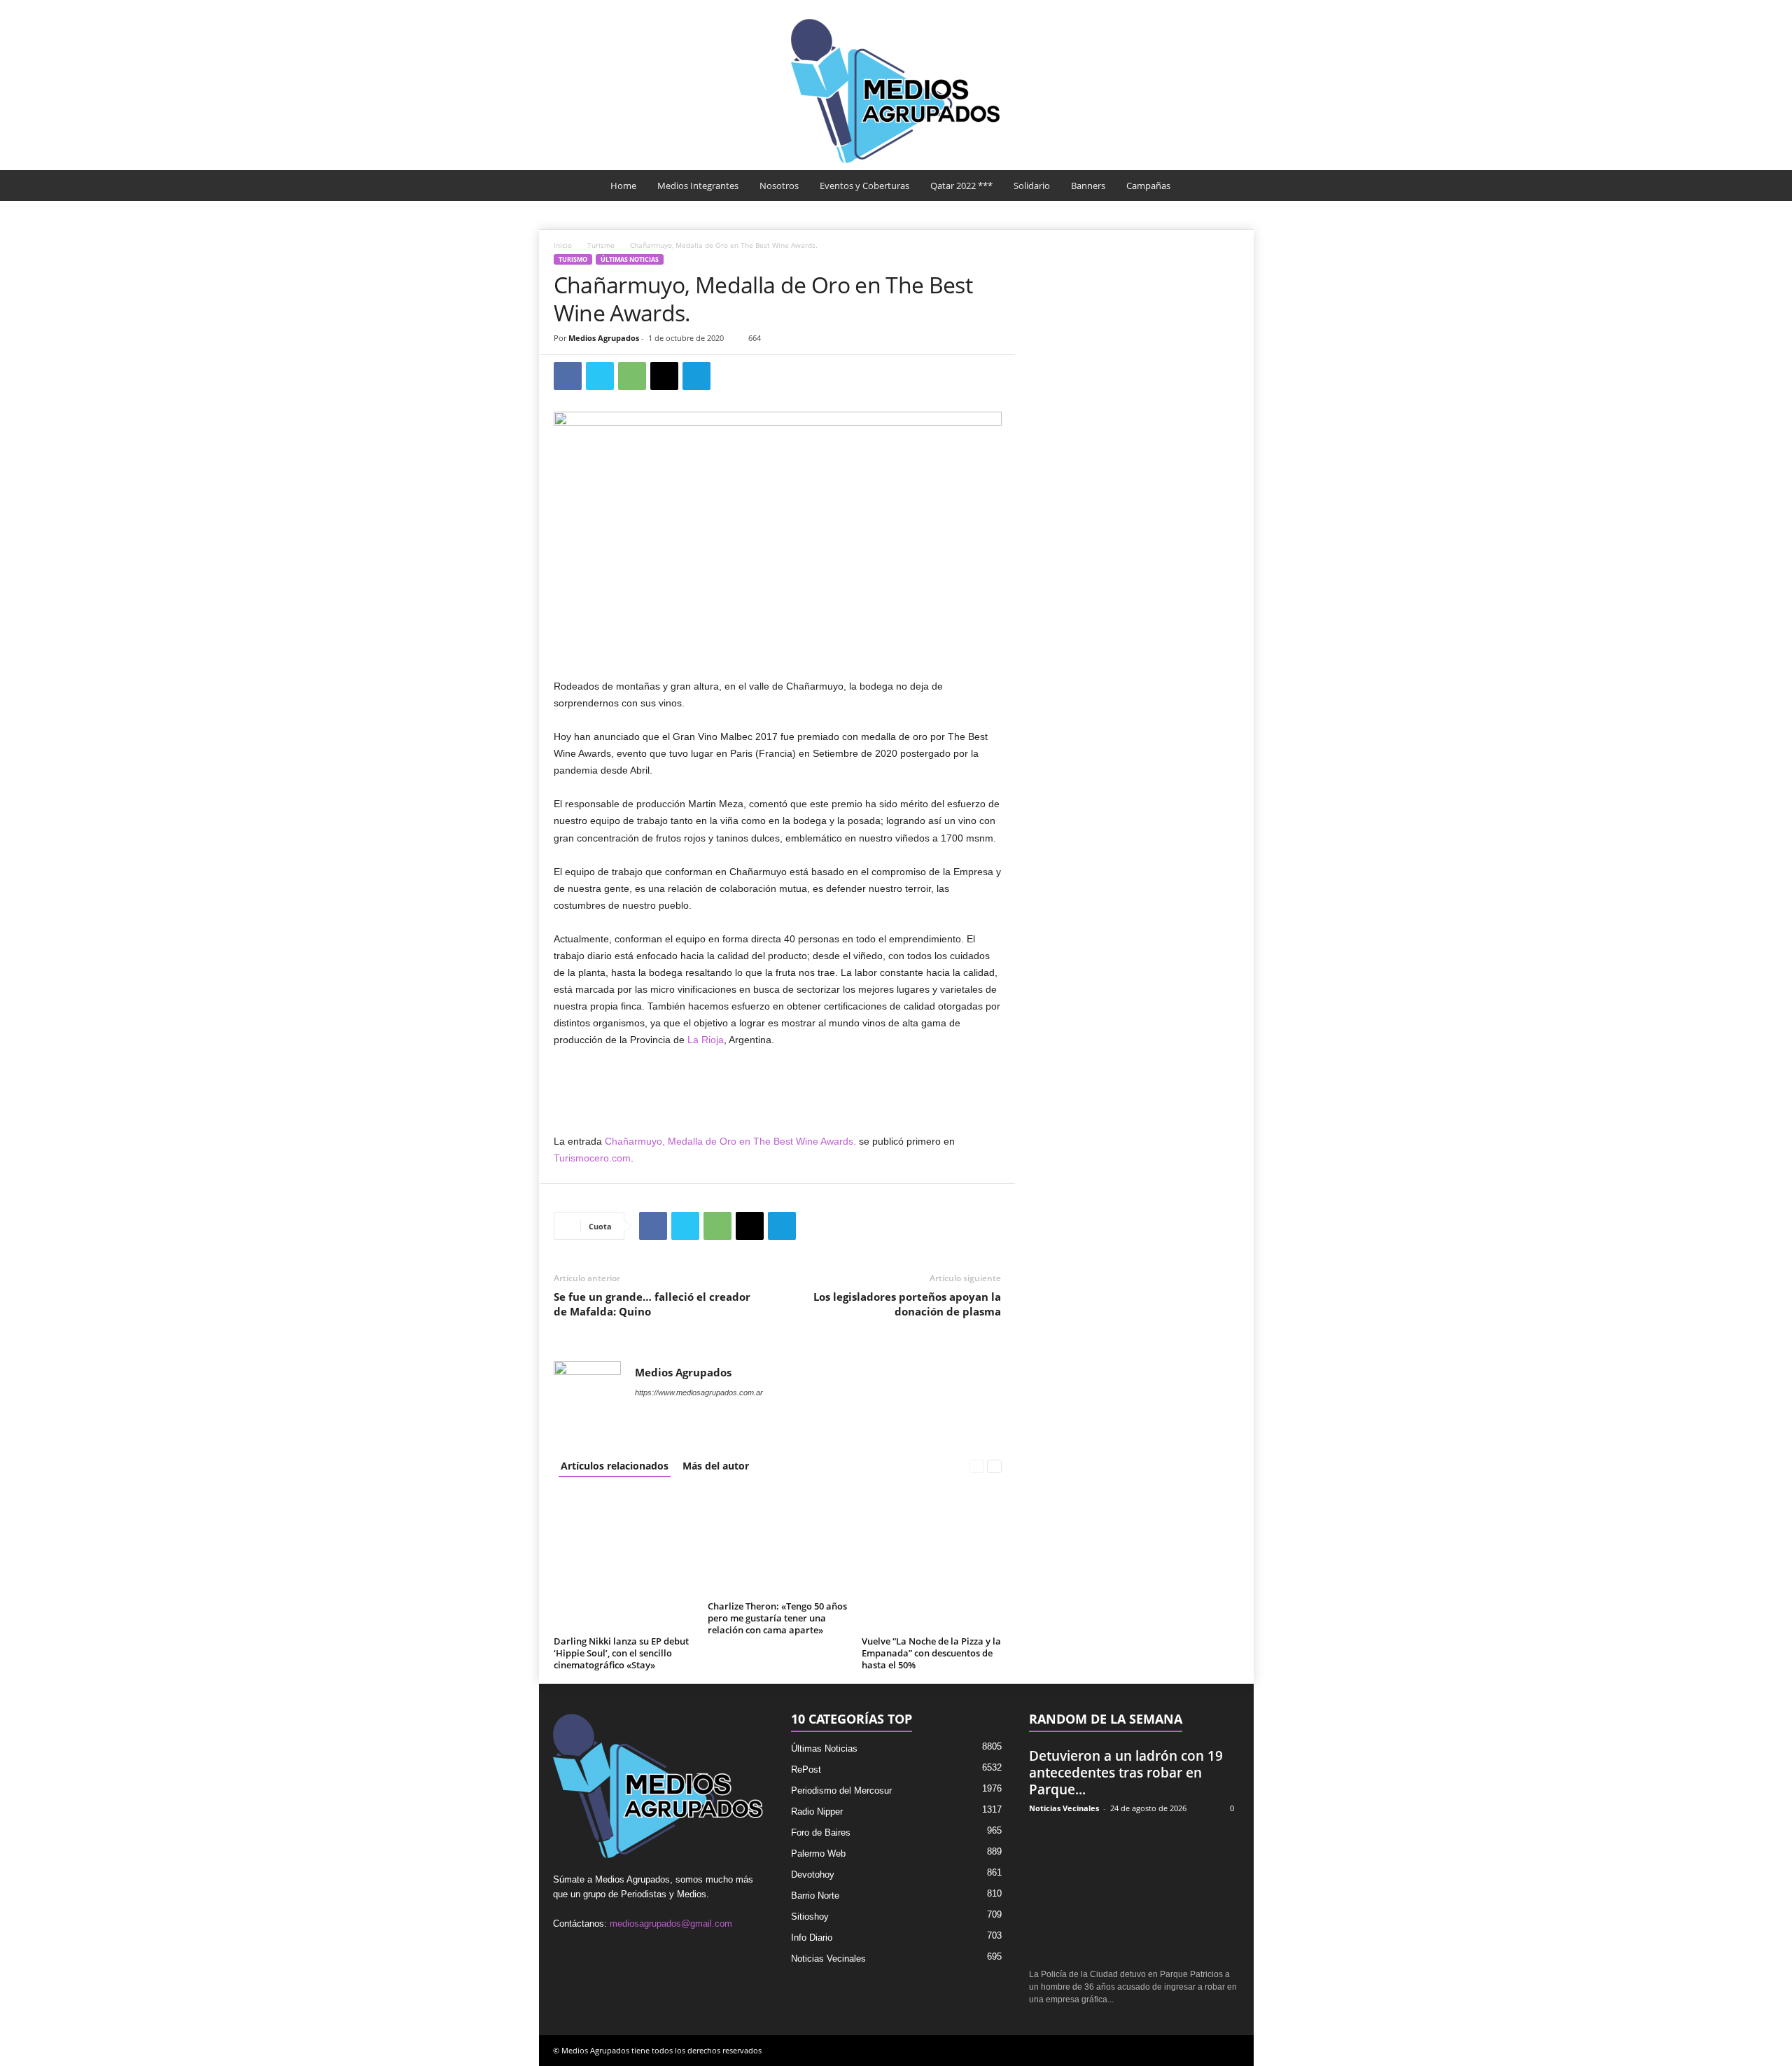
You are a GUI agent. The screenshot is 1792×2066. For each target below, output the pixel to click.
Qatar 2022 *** (961, 186)
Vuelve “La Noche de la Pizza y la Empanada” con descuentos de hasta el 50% (931, 1653)
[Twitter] (600, 376)
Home (623, 186)
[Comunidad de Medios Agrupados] (896, 91)
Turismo (601, 245)
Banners (1088, 186)
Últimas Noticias (630, 259)
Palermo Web (818, 1854)
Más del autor (716, 1466)
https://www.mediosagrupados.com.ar (699, 1393)
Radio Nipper (817, 1812)
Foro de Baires (821, 1833)
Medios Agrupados (604, 338)
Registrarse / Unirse (1199, 9)
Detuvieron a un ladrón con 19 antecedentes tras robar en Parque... (1126, 1773)
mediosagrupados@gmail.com (671, 1924)
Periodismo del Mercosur (841, 1791)
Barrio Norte (815, 1896)
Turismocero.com (592, 1158)
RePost (806, 1770)
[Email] (664, 376)
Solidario (1032, 186)
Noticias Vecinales (828, 1959)
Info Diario (812, 1938)
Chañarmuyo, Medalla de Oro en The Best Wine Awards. (730, 1141)
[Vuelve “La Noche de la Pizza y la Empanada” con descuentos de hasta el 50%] (932, 1561)
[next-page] (994, 1466)
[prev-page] (977, 1466)
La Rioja (706, 1040)
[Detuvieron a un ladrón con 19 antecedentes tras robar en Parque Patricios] (1134, 1892)
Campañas (1148, 186)
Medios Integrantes (698, 186)
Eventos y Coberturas (864, 186)
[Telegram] (696, 376)
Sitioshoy (810, 1917)
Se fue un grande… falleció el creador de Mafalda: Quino (652, 1304)
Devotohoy (813, 1875)
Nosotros (779, 186)
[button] (1233, 186)
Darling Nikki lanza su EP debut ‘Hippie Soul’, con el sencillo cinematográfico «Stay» (621, 1653)
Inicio (563, 245)
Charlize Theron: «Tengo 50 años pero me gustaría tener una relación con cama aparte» (777, 1618)
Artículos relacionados (615, 1466)
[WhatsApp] (632, 376)
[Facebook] (568, 376)
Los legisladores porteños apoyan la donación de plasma (907, 1304)
